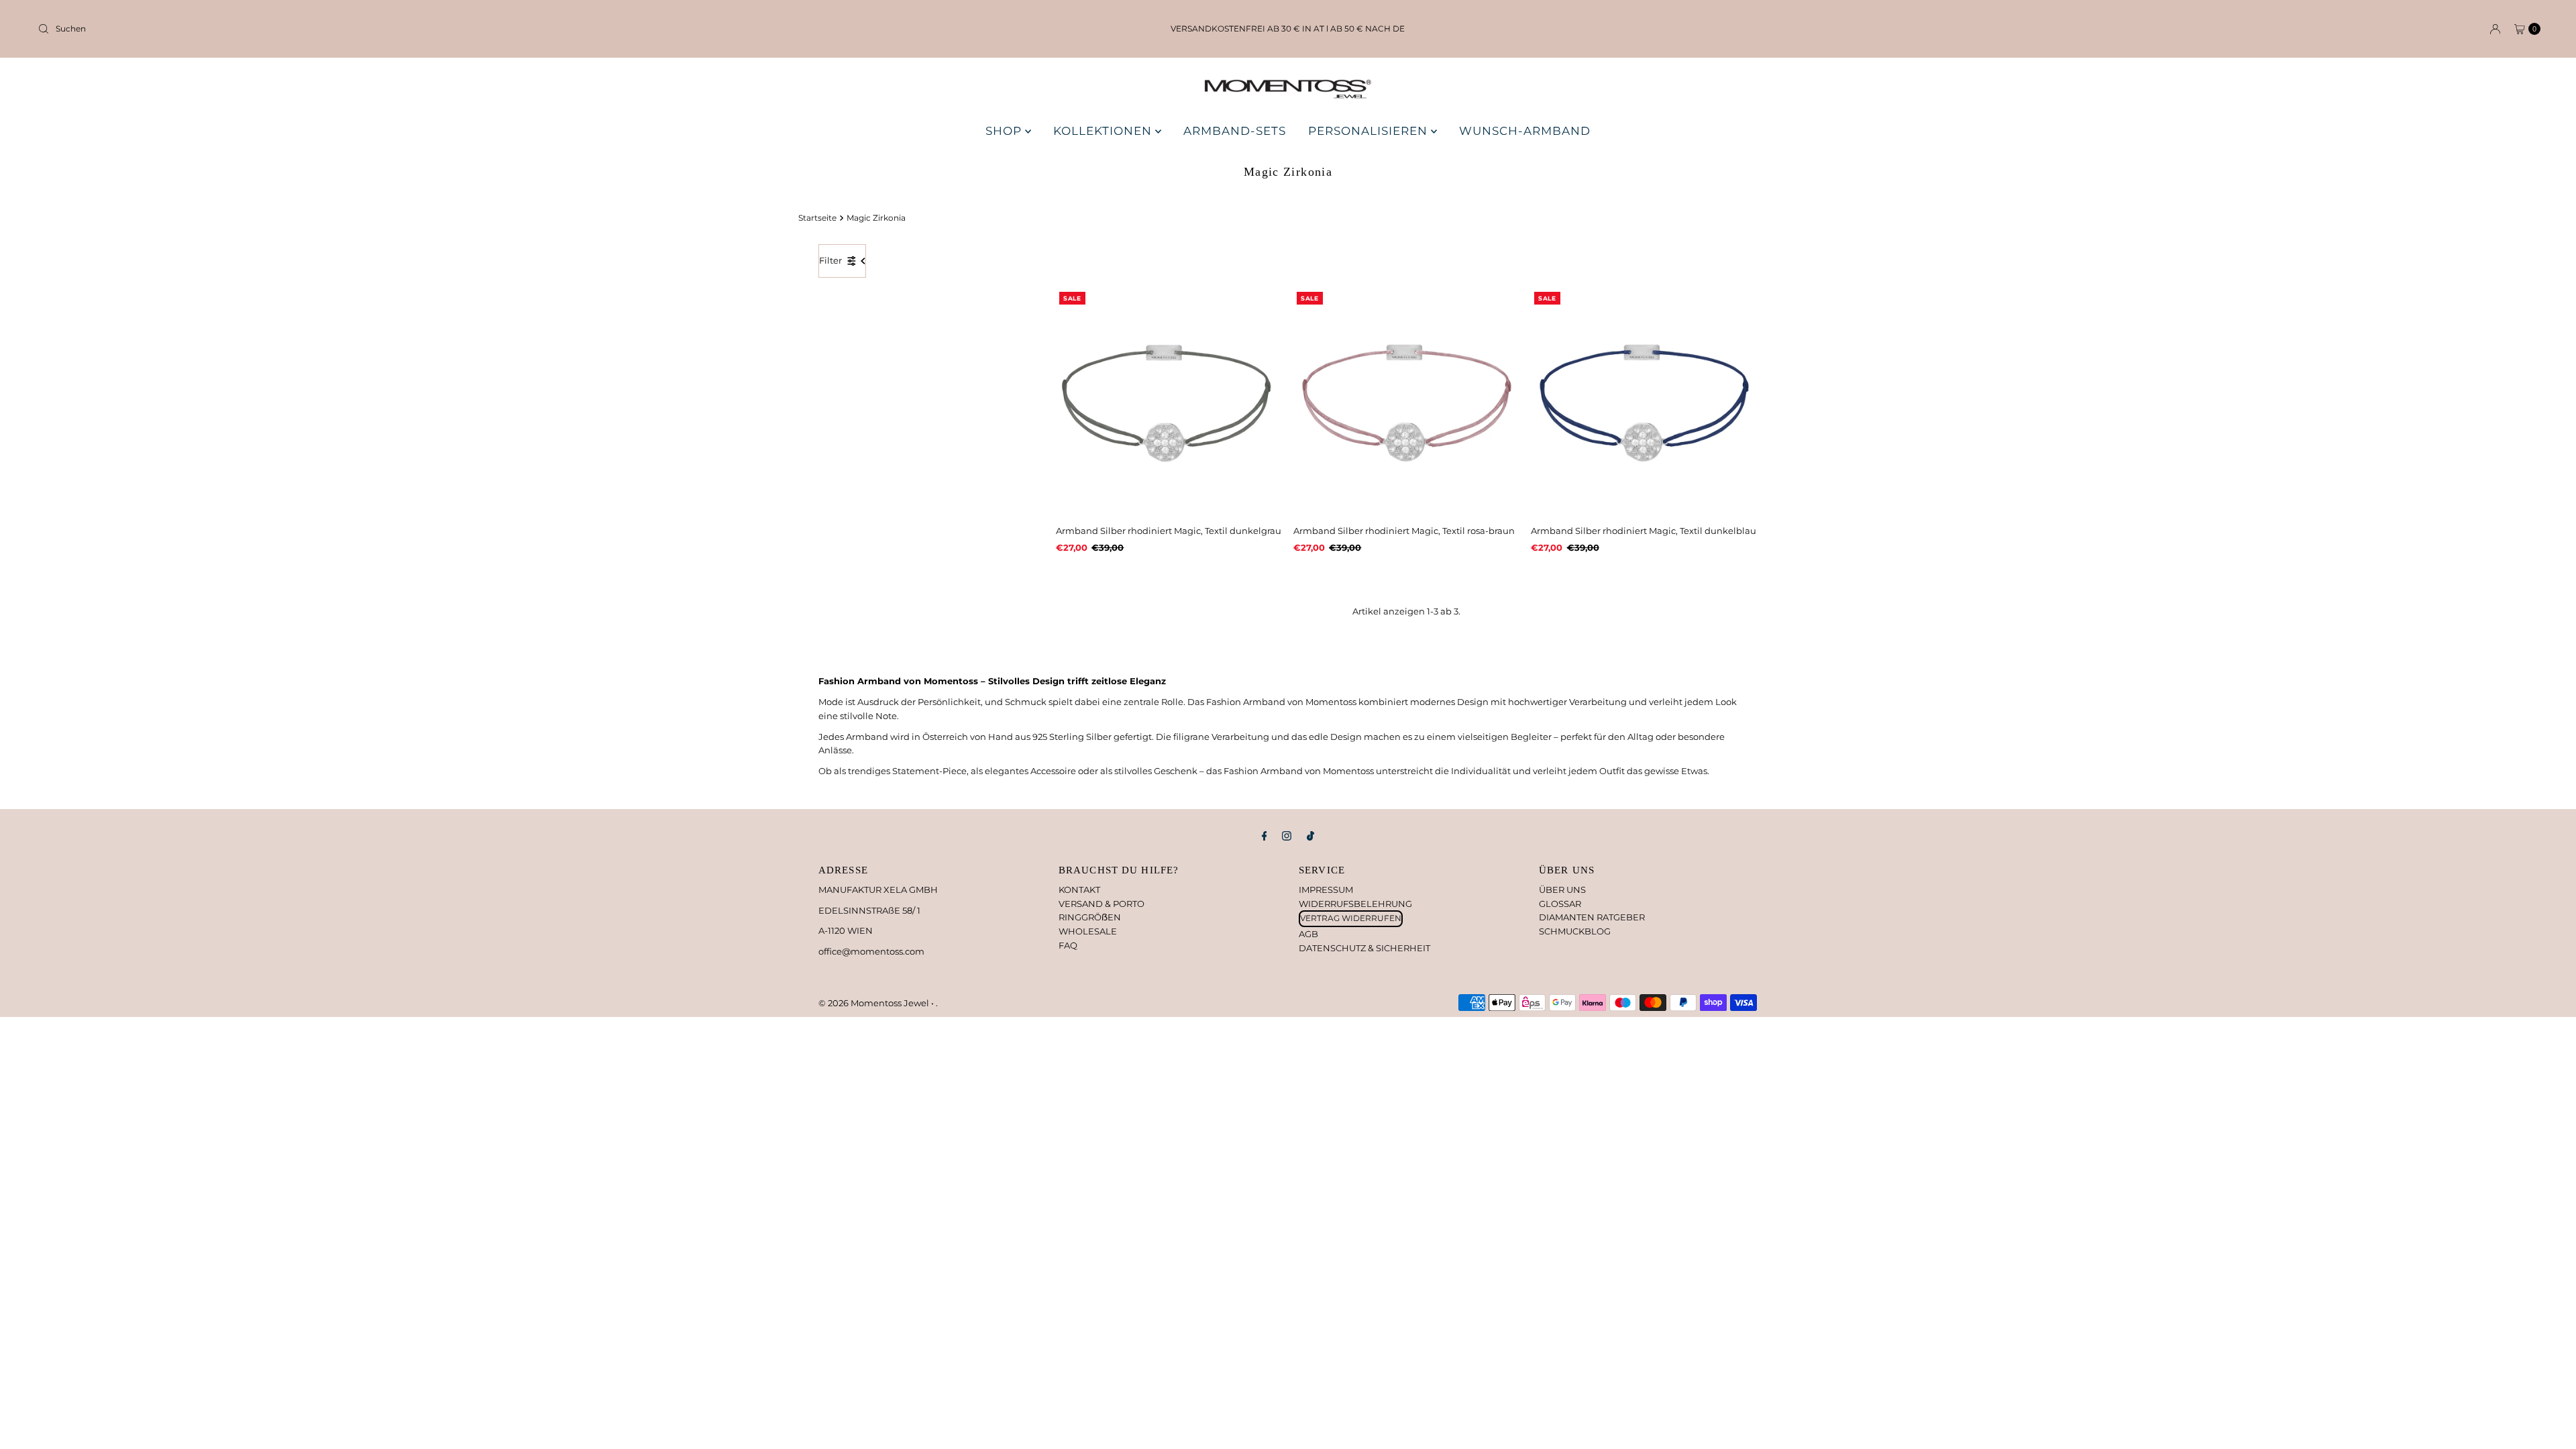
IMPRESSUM (1326, 890)
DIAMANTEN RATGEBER (1592, 917)
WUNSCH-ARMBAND (1525, 131)
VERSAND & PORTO (1102, 904)
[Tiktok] (1310, 836)
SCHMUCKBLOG (1575, 931)
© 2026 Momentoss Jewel (875, 1003)
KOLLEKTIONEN (1104, 131)
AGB (1308, 934)
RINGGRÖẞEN (1090, 917)
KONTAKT (1079, 890)
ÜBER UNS (1562, 890)
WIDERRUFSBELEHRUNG (1355, 904)
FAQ (1068, 945)
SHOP (1005, 131)
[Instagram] (1287, 836)
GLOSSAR (1560, 904)
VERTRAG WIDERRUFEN (1351, 918)
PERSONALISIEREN (1370, 131)
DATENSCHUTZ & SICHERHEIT (1364, 948)
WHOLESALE (1088, 931)
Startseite (817, 218)
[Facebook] (1265, 836)
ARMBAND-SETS (1235, 131)
